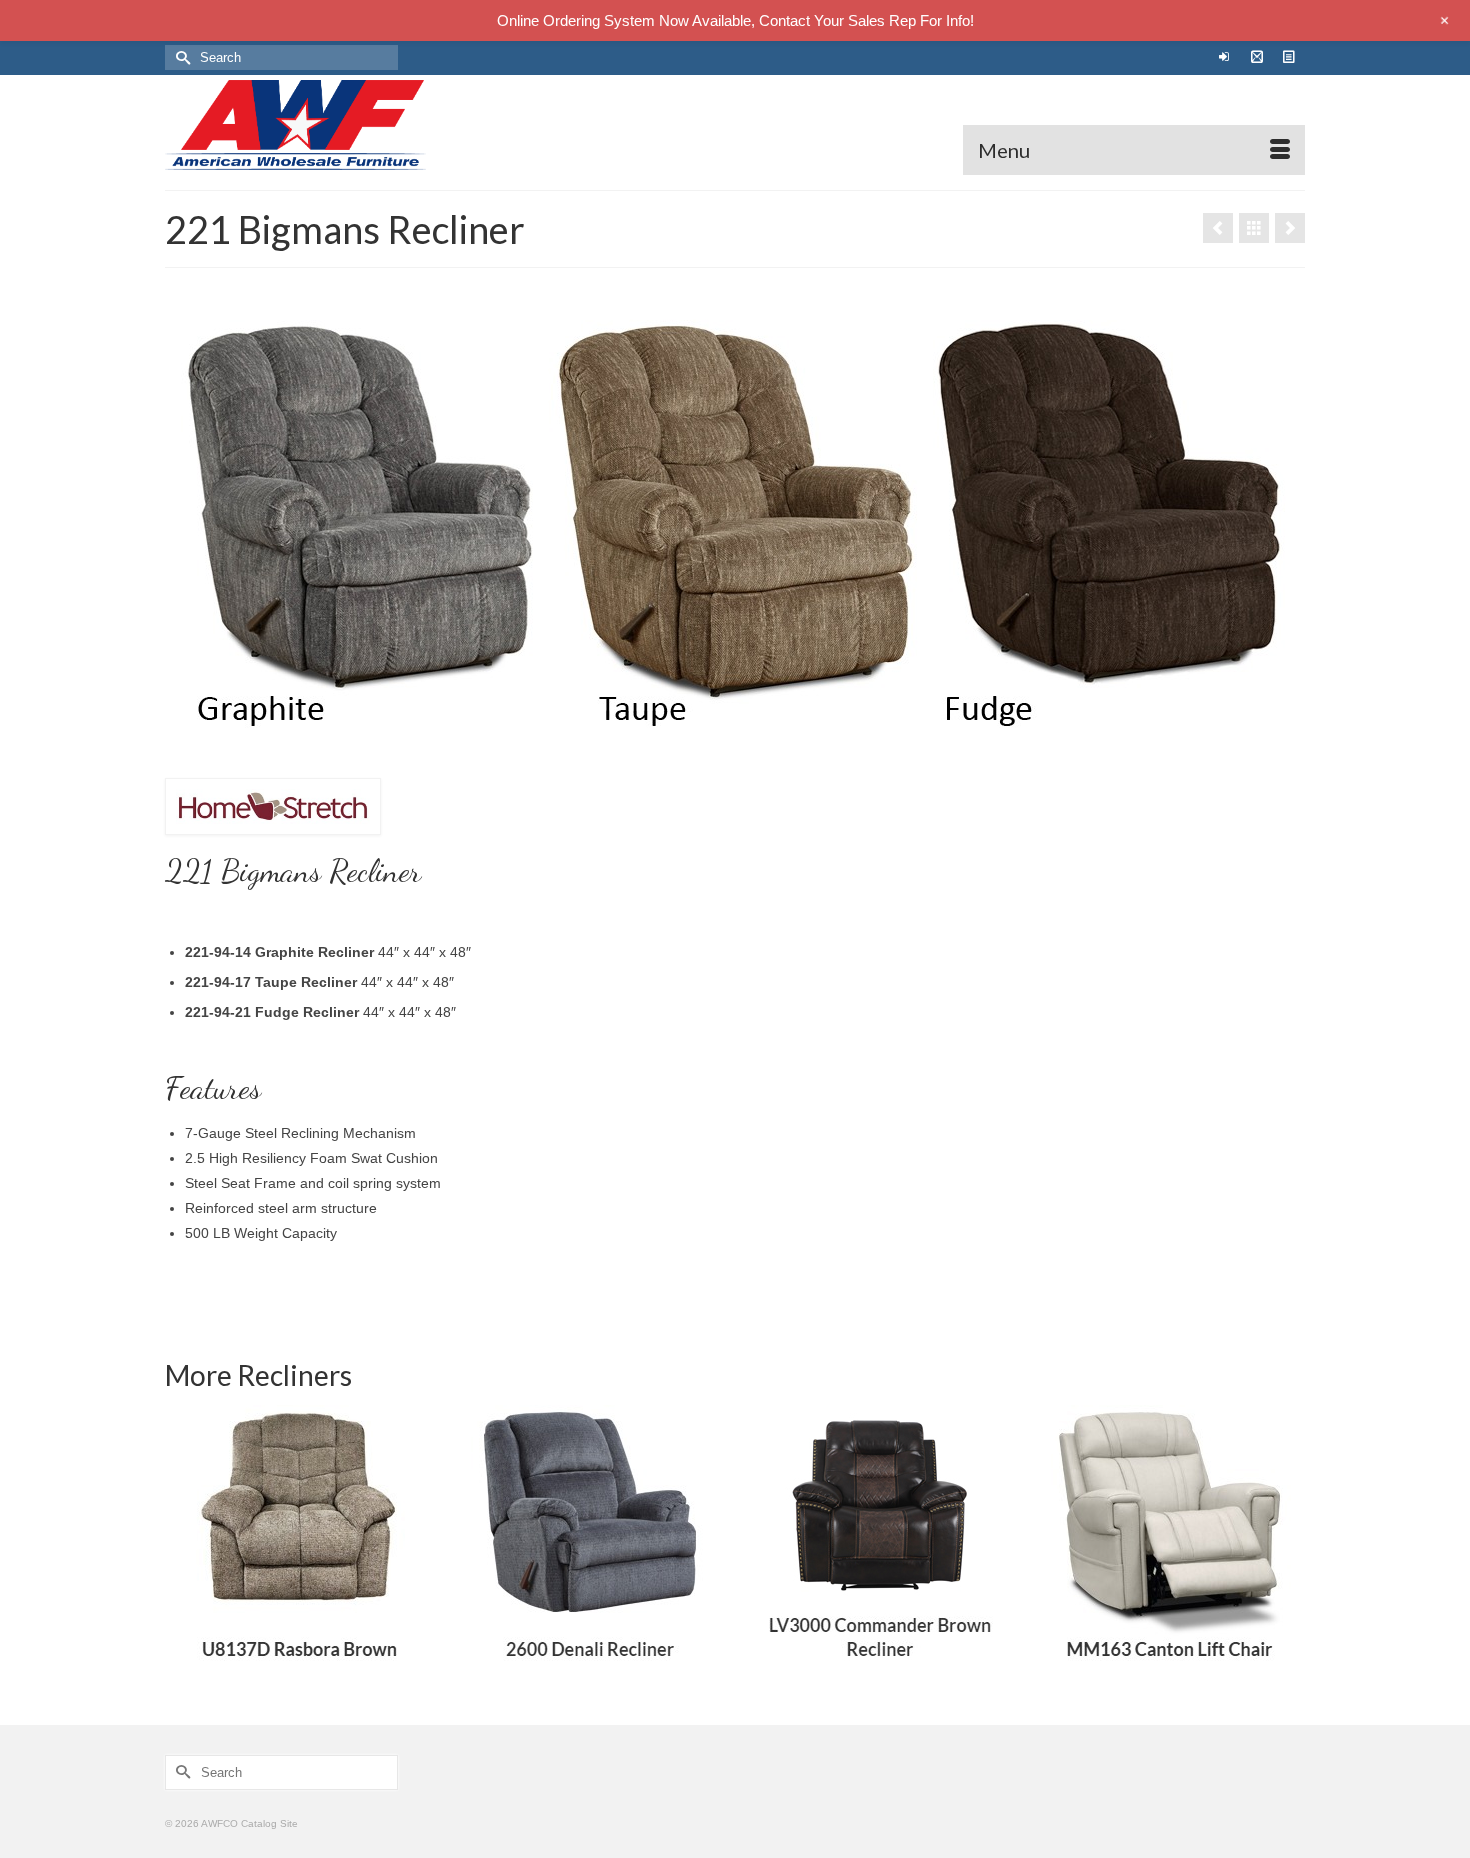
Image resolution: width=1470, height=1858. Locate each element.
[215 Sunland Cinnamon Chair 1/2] (1218, 228)
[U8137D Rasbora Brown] (300, 1540)
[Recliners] (1254, 228)
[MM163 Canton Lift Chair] (1170, 1540)
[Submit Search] (180, 57)
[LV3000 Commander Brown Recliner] (880, 1540)
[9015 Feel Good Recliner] (1290, 228)
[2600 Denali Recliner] (590, 1540)
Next (1287, 1539)
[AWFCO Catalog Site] (345, 125)
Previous (182, 1539)
